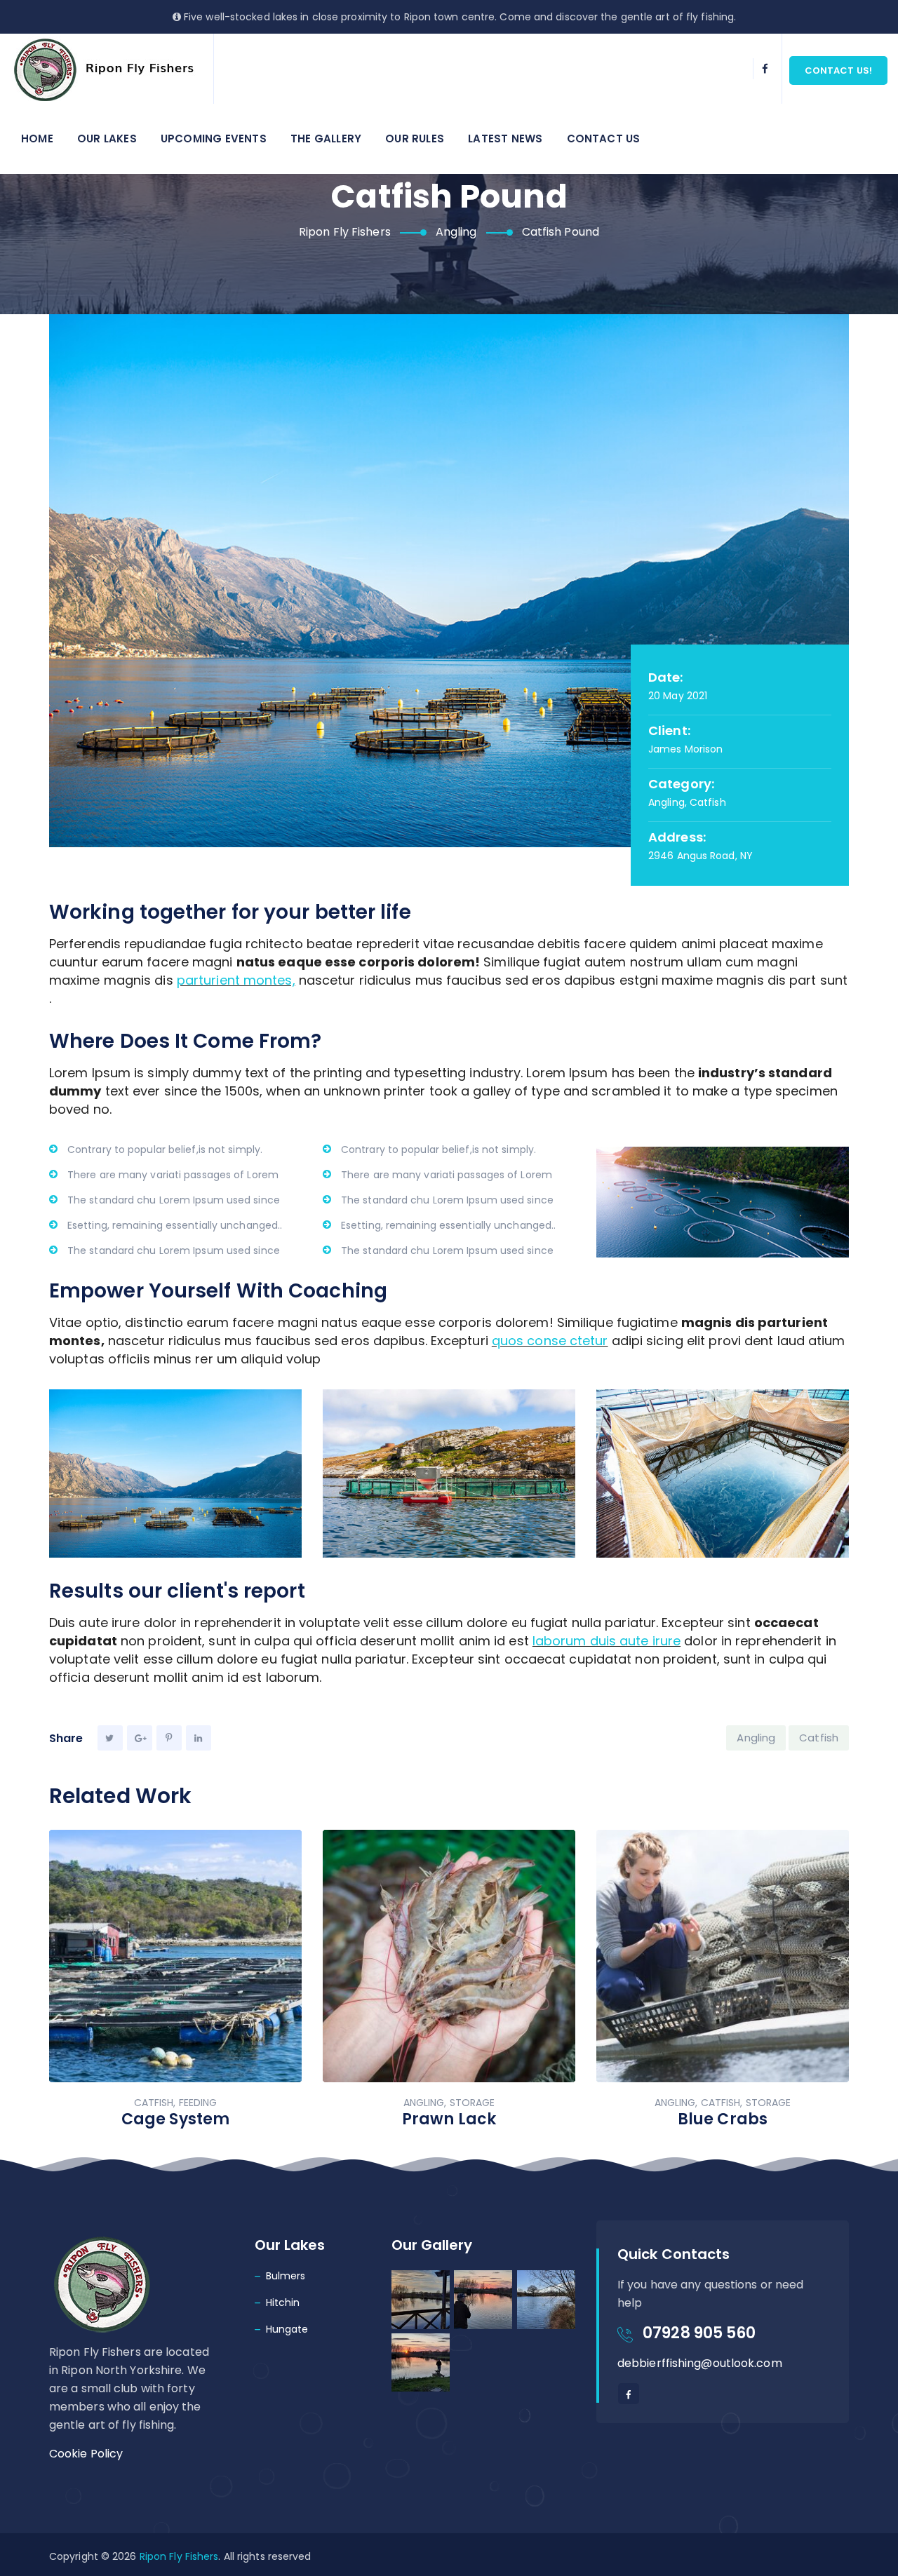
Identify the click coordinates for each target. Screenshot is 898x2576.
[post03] (449, 1474)
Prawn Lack (449, 2119)
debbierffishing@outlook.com (700, 2363)
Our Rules (415, 139)
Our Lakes (107, 139)
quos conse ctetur (550, 1341)
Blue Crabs (723, 2119)
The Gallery (326, 139)
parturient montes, (236, 980)
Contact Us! (838, 70)
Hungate (287, 2329)
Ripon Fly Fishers (179, 2556)
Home (37, 139)
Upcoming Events (214, 139)
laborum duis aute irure (607, 1641)
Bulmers (286, 2276)
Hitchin (283, 2302)
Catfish (819, 1738)
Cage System (175, 2119)
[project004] (175, 1474)
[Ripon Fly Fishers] (107, 69)
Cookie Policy (86, 2454)
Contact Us (604, 139)
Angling (756, 1738)
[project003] (723, 1474)
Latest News (505, 139)
